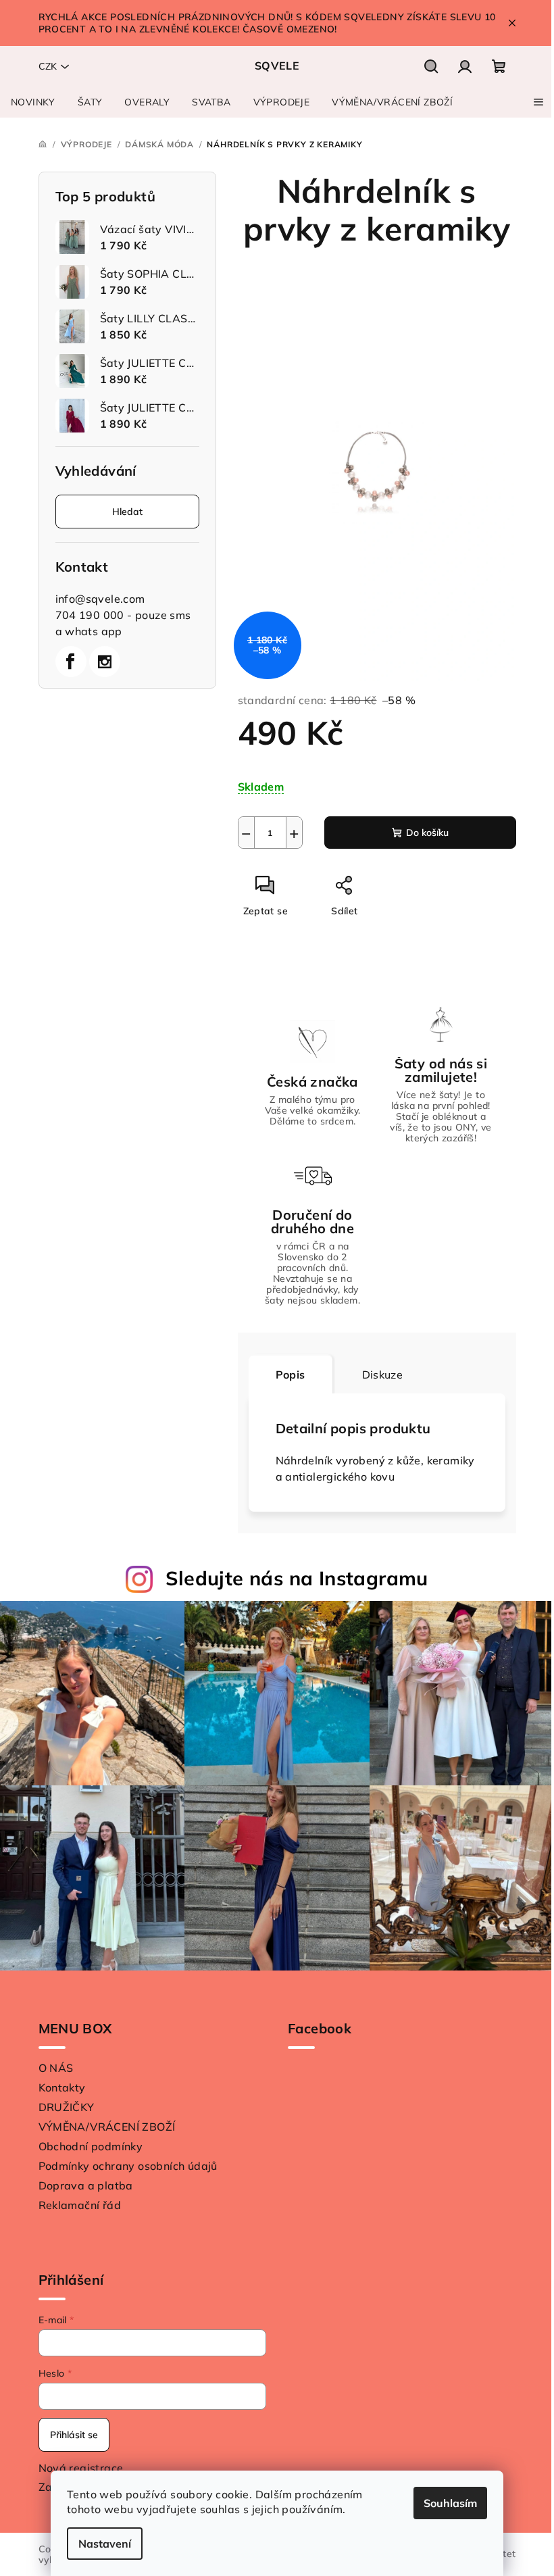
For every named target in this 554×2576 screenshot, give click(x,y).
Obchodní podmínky (91, 2146)
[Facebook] (71, 662)
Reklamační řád (80, 2205)
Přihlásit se (74, 2435)
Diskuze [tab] (383, 1374)
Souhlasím (450, 2503)
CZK (48, 66)
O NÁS (56, 2068)
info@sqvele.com (100, 599)
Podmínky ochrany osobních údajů (128, 2166)
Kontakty (62, 2087)
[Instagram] (105, 662)
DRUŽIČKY (67, 2107)
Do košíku (427, 833)
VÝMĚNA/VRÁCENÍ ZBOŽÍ (107, 2127)
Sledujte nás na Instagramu (297, 1578)
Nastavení (105, 2544)
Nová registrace (81, 2468)
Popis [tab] (291, 1374)
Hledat (127, 512)
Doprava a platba (86, 2185)
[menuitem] (33, 102)
